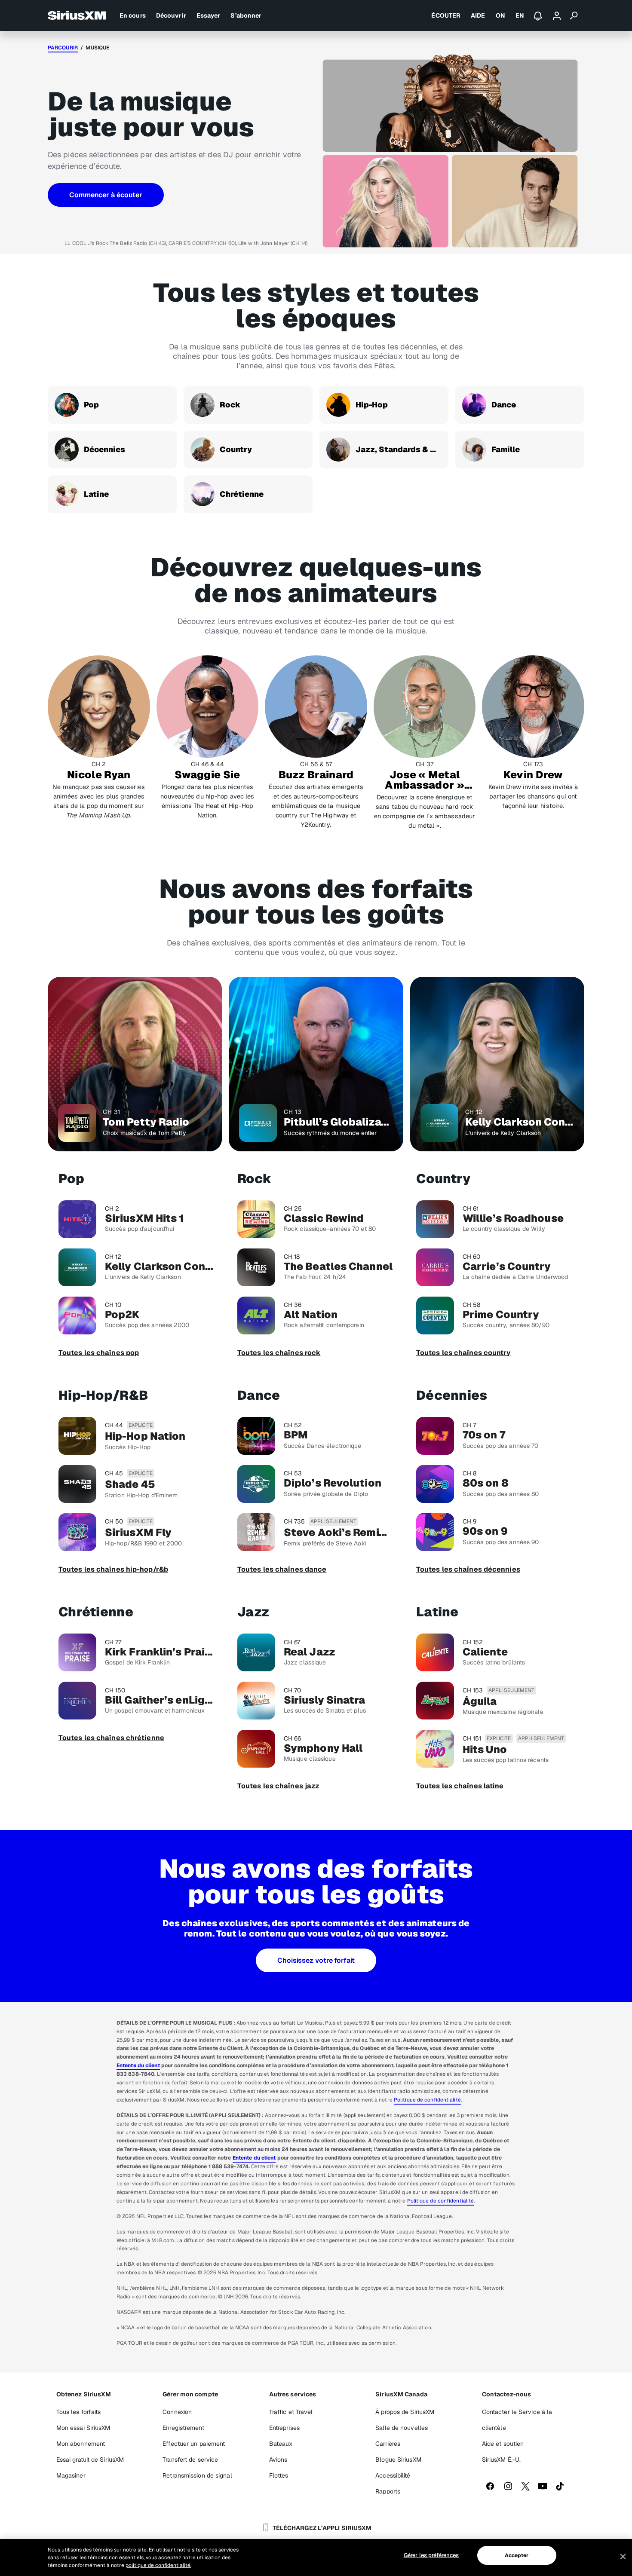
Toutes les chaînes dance (282, 1569)
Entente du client (138, 2065)
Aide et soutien (503, 2444)
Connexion (177, 2412)
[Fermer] (623, 2557)
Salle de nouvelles (402, 2428)
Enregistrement (183, 2428)
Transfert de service (190, 2460)
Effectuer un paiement (194, 2444)
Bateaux (281, 2444)
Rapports (388, 2491)
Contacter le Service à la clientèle (517, 2420)
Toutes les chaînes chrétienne (111, 1738)
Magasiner (71, 2475)
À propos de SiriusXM (405, 2412)
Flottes (279, 2475)
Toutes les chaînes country (463, 1353)
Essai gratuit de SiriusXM (90, 2460)
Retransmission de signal (197, 2475)
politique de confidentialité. (158, 2565)
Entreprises (284, 2428)
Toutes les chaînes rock (279, 1353)
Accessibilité (393, 2475)
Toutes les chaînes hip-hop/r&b (113, 1569)
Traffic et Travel (291, 2412)
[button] (106, 195)
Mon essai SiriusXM (83, 2428)
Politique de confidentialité (427, 2100)
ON (500, 15)
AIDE (478, 15)
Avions (278, 2460)
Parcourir (63, 48)
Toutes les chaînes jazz (278, 1786)
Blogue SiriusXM (398, 2460)
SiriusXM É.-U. (501, 2460)
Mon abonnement (81, 2444)
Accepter (517, 2555)
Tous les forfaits (79, 2412)
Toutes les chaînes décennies (468, 1569)
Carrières (388, 2444)
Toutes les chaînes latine (460, 1786)
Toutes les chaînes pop (99, 1353)
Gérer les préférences (431, 2555)
